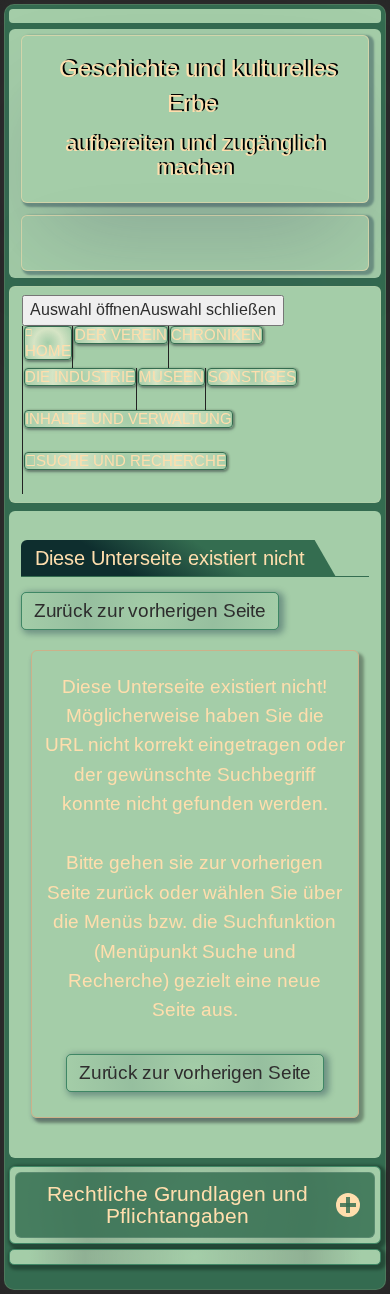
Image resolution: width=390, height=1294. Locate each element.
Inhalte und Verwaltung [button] (128, 418)
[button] (252, 377)
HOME (48, 350)
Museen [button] (171, 376)
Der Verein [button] (121, 334)
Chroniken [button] (216, 334)
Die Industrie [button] (80, 376)
